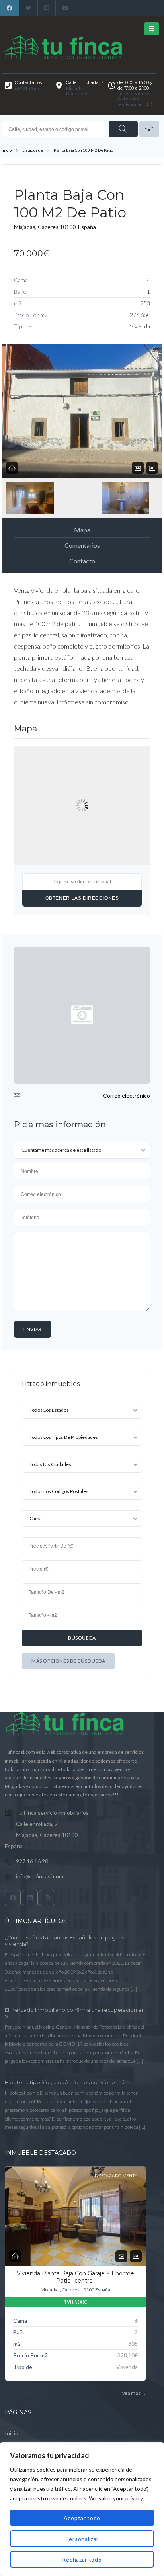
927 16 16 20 (32, 1861)
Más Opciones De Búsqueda (68, 1661)
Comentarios (82, 545)
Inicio (7, 150)
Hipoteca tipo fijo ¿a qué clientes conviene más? (67, 2082)
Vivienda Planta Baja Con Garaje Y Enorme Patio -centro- (75, 2277)
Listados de (33, 150)
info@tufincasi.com (40, 1876)
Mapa (82, 530)
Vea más (134, 2393)
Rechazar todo (82, 2559)
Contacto (82, 561)
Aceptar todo (82, 2518)
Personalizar (82, 2539)
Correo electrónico (127, 1095)
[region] (82, 2509)
